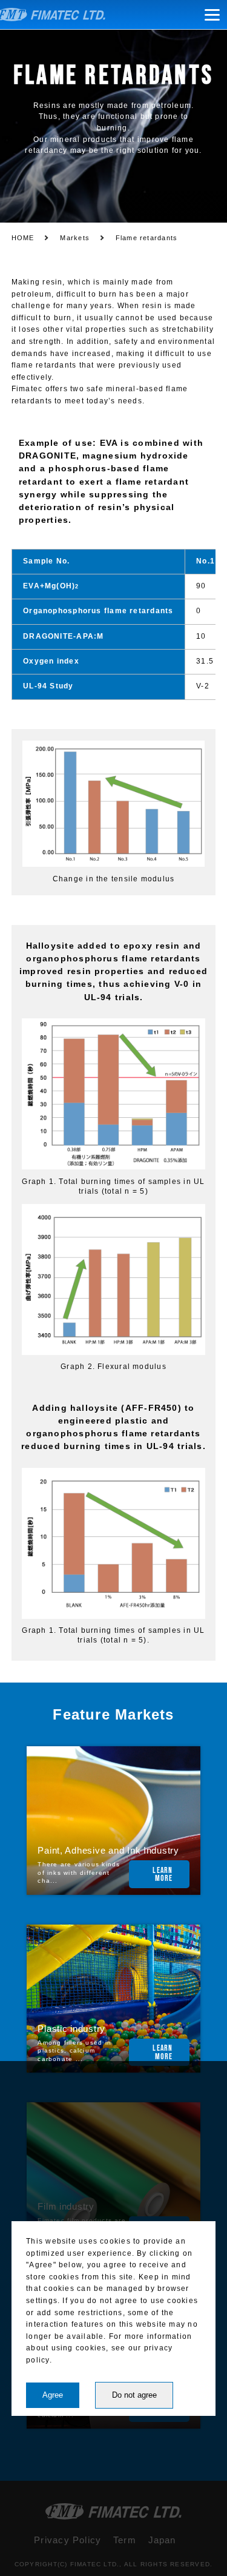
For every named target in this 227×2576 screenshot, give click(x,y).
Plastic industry (71, 2029)
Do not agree (134, 2395)
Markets (75, 238)
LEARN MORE (163, 1875)
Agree (53, 2395)
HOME (23, 238)
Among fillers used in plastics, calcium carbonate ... (74, 2051)
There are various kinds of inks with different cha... (79, 1872)
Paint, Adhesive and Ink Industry (108, 1851)
